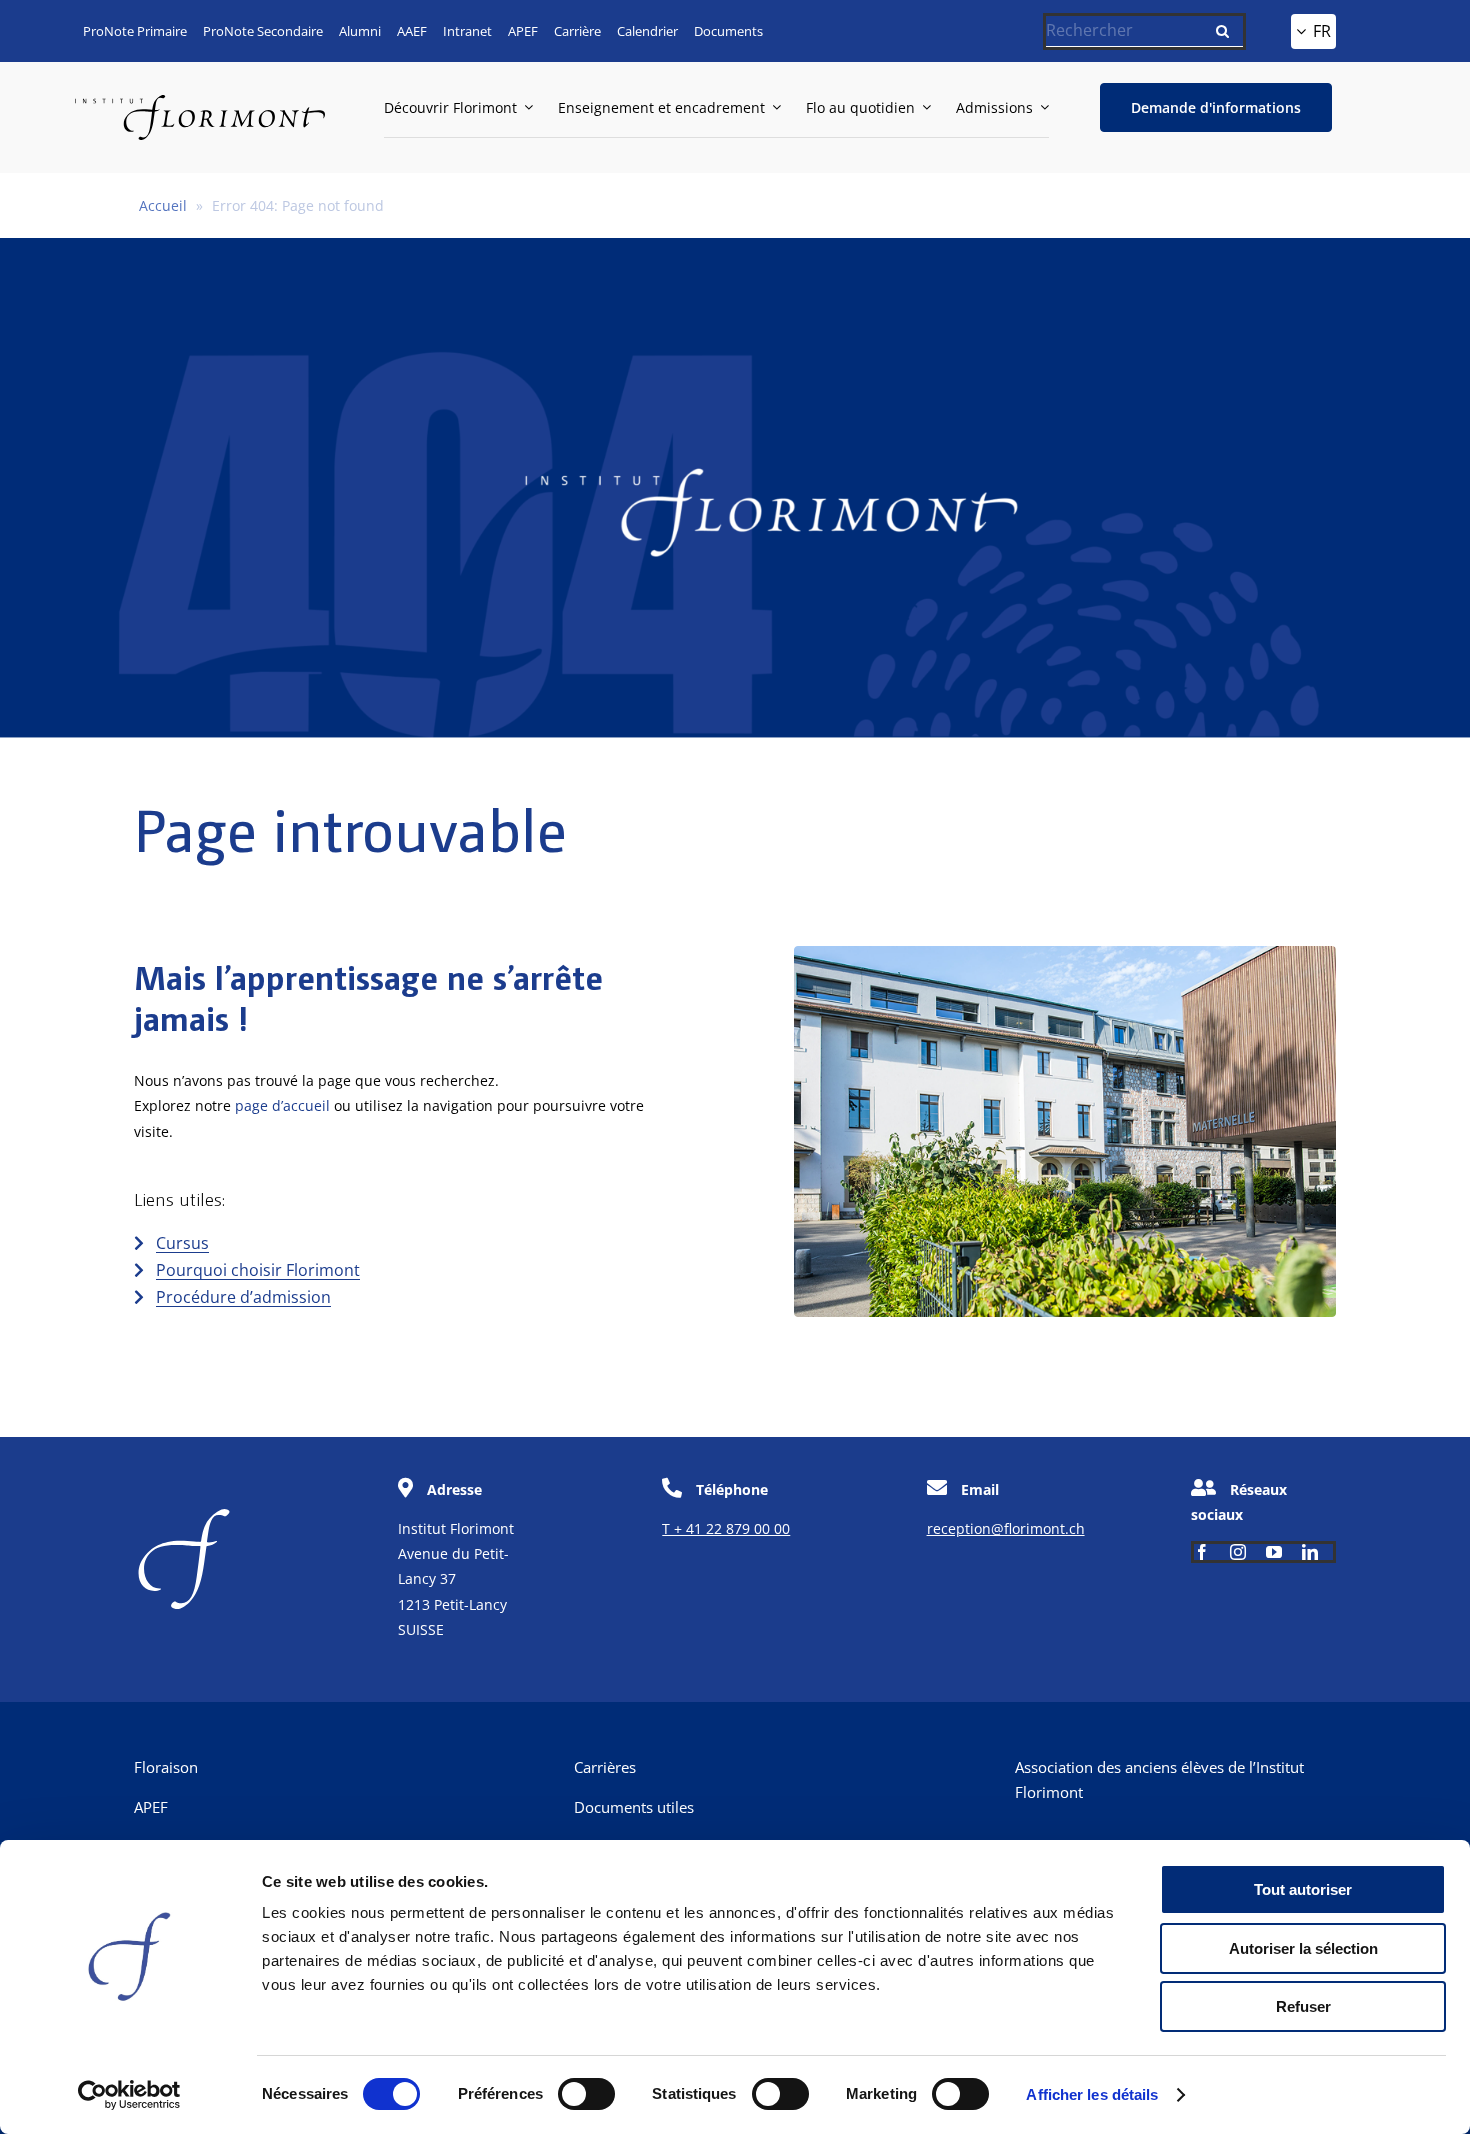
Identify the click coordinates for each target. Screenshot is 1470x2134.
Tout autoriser (1303, 1889)
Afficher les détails (1092, 2094)
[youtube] (1274, 1552)
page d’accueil (282, 1105)
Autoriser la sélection (1303, 1948)
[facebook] (1202, 1552)
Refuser (1303, 2006)
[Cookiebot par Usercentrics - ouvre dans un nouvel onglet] (129, 2095)
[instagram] (1238, 1552)
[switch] (586, 2094)
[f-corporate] (184, 1515)
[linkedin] (1310, 1552)
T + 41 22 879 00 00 (726, 1528)
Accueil (163, 205)
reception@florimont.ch (1006, 1528)
